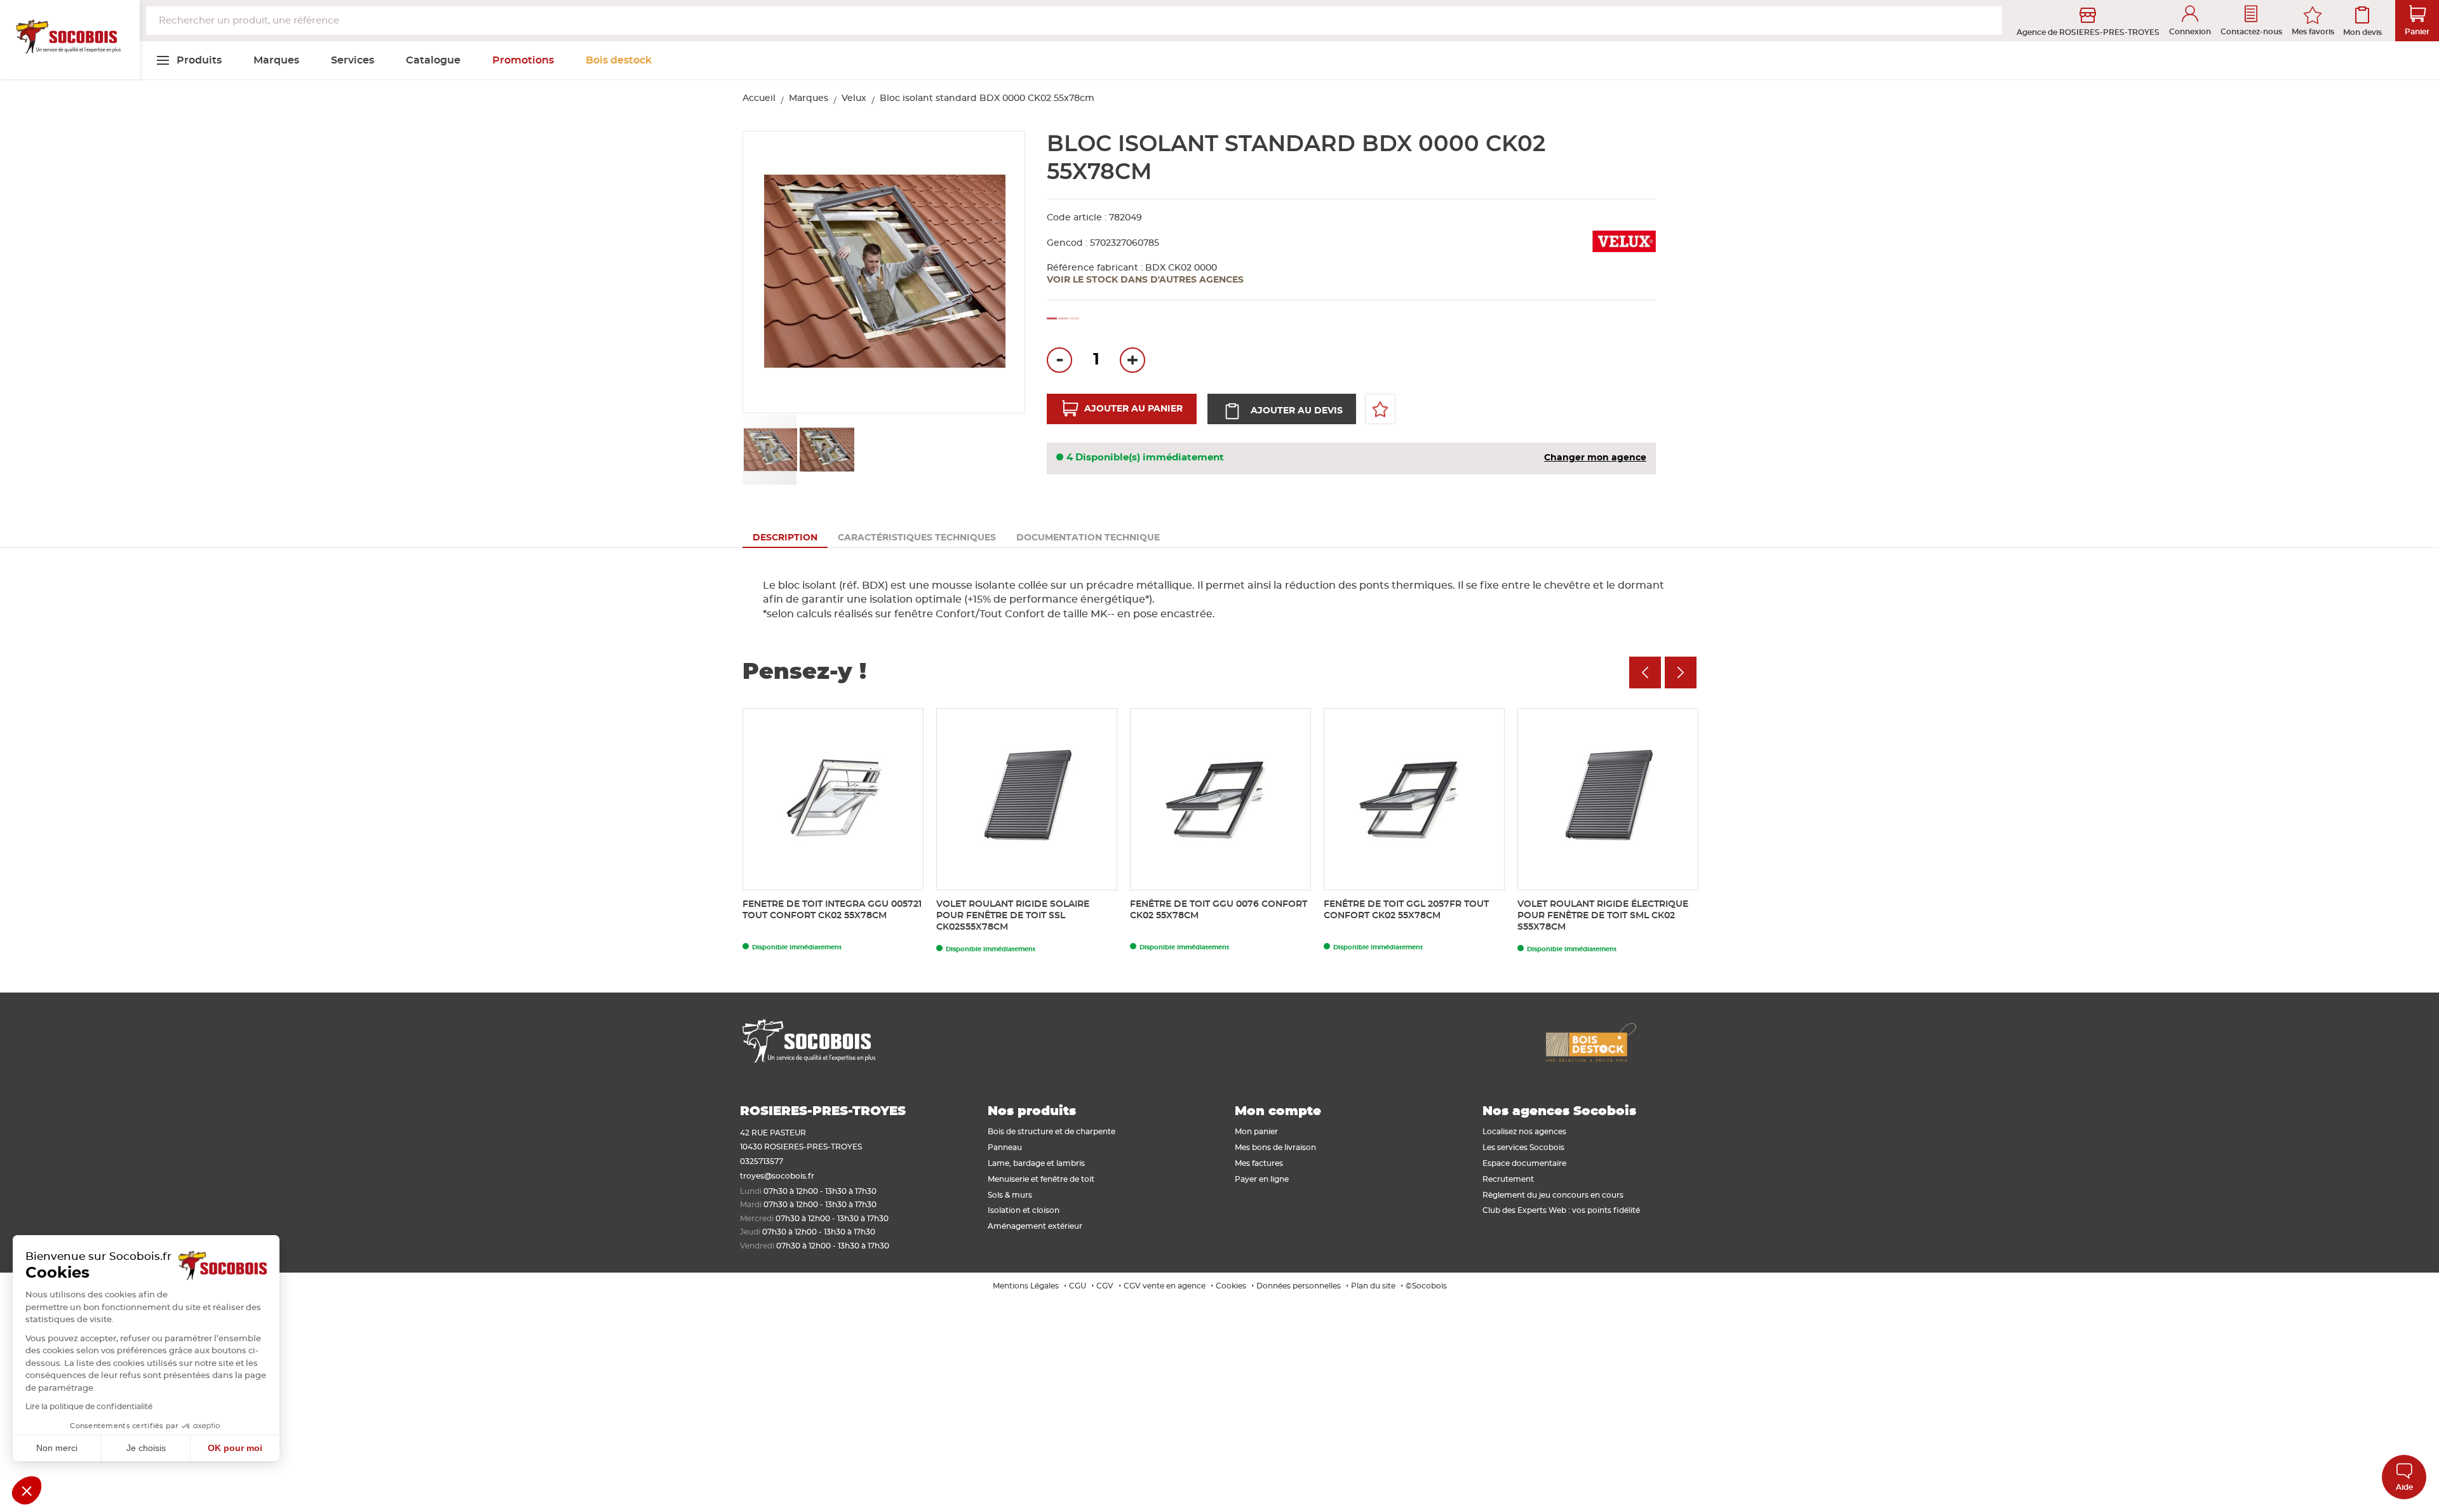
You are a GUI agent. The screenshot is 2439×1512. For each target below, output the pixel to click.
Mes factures (1259, 1163)
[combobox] (1074, 21)
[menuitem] (189, 60)
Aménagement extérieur (1035, 1226)
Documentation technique (1088, 538)
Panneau (1005, 1147)
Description (785, 538)
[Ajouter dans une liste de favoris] (1380, 409)
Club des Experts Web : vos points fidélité (1561, 1210)
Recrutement (1508, 1179)
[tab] (785, 538)
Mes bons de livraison (1275, 1147)
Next (1681, 672)
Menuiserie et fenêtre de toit (1041, 1179)
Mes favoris (2313, 32)
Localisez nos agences (1524, 1132)
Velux (854, 98)
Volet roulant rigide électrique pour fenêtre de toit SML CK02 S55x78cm (1603, 916)
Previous (1645, 672)
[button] (1001, 273)
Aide (2404, 1487)
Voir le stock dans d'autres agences (1145, 280)
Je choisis (146, 1448)
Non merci (57, 1448)
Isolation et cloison (1024, 1210)
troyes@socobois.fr (777, 1176)
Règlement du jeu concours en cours (1553, 1195)
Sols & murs (1010, 1195)
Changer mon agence (1595, 458)
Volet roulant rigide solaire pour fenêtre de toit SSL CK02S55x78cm (1013, 916)
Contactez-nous (2251, 32)
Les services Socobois (1523, 1147)
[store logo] (70, 40)
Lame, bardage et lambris (1036, 1163)
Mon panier (1256, 1132)
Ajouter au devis (1297, 411)
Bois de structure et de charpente (1052, 1132)
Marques (809, 98)
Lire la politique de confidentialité (89, 1407)
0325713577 (762, 1161)
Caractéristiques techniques (917, 538)
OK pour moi (235, 1448)
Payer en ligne (1262, 1179)
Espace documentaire (1524, 1163)
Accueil (759, 98)
